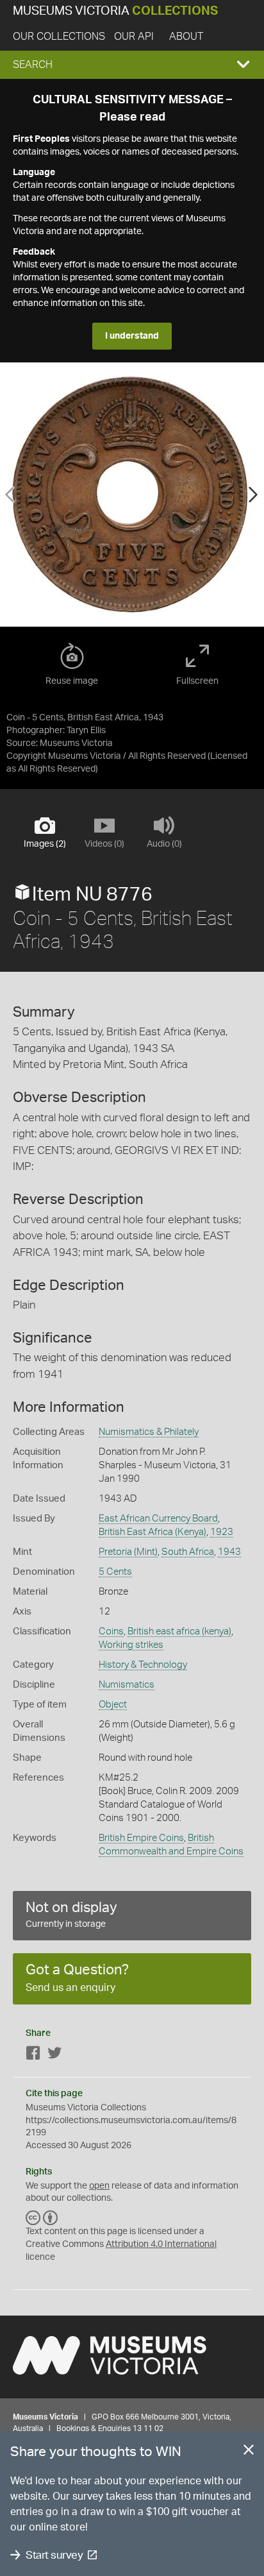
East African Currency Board (158, 1519)
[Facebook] (33, 2055)
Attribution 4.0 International (161, 2244)
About (186, 37)
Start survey (54, 2555)
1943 (229, 1552)
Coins (111, 1631)
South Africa (188, 1552)
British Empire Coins (141, 1838)
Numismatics (127, 1685)
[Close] (249, 2452)
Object (113, 1705)
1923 (222, 1532)
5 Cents (115, 1572)
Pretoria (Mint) (128, 1552)
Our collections (59, 37)
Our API (134, 37)
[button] (132, 65)
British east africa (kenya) (179, 1631)
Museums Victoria (115, 11)
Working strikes (131, 1645)
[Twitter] (54, 2055)
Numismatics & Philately (149, 1432)
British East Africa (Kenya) (153, 1532)
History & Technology (143, 1665)
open (99, 2186)
